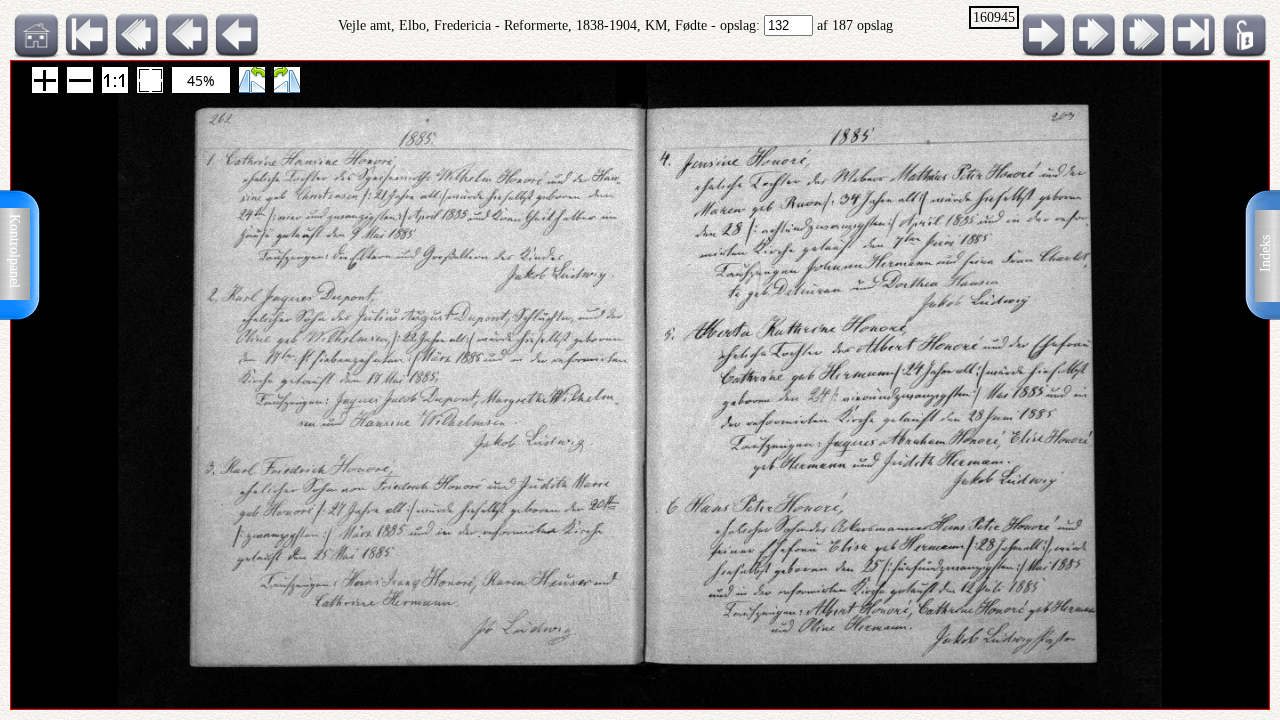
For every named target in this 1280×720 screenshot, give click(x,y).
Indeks (1265, 253)
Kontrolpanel (14, 251)
